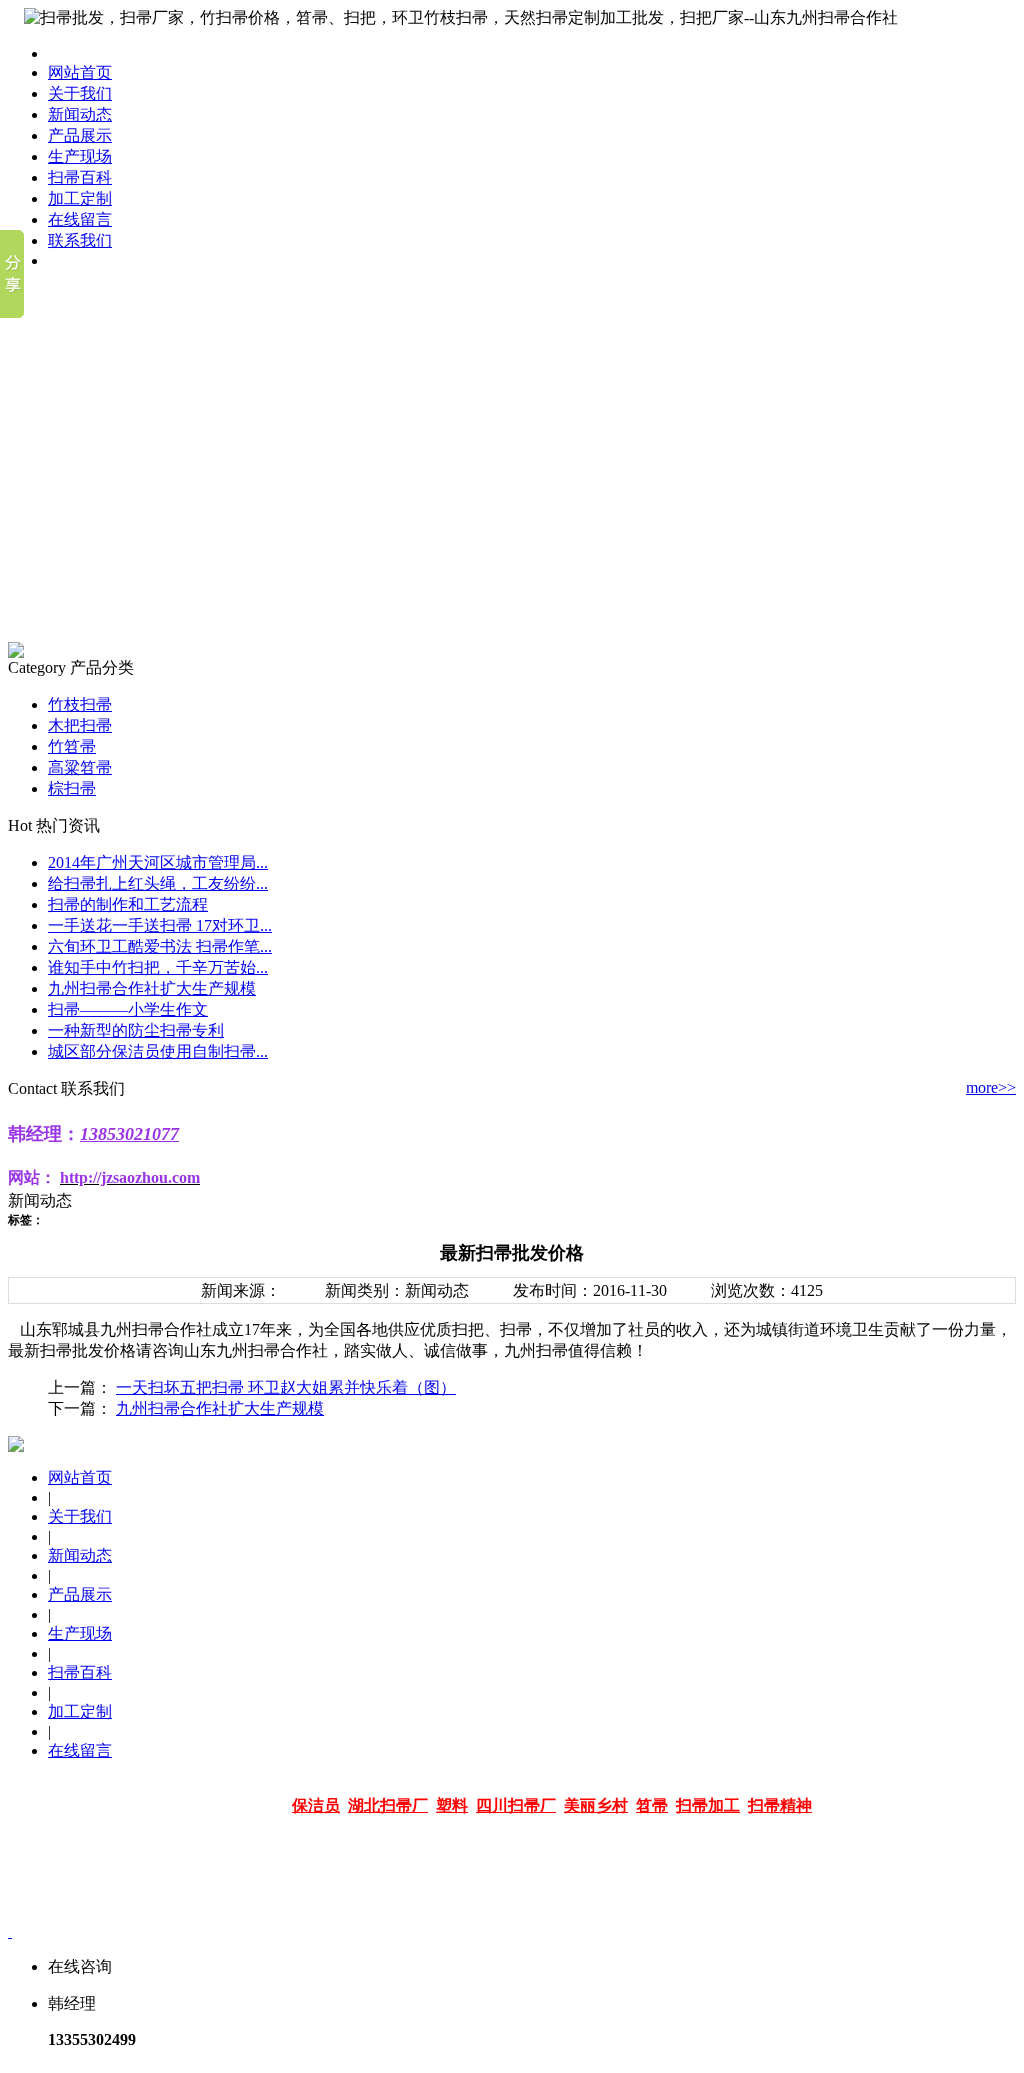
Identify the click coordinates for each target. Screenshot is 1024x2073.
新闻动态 (80, 114)
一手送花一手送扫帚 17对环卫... (160, 925)
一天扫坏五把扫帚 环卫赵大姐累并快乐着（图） (286, 1387)
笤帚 (652, 1805)
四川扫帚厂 (516, 1805)
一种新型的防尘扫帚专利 (136, 1030)
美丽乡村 (596, 1805)
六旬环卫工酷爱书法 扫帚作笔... (160, 946)
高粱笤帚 (80, 767)
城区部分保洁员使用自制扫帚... (158, 1051)
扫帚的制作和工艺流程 (128, 904)
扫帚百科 (80, 177)
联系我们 (80, 240)
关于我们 (80, 93)
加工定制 (80, 198)
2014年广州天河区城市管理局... (158, 862)
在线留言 (80, 219)
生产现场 (80, 156)
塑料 (452, 1805)
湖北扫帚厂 (388, 1805)
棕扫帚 (72, 788)
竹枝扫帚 (80, 704)
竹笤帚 (72, 746)
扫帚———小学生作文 (128, 1009)
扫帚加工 (708, 1805)
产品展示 (80, 135)
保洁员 (316, 1805)
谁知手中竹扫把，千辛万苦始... (158, 967)
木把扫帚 (80, 725)
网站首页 (80, 72)
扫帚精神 (780, 1805)
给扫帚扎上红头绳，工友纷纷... (158, 883)
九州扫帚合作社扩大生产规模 (152, 988)
